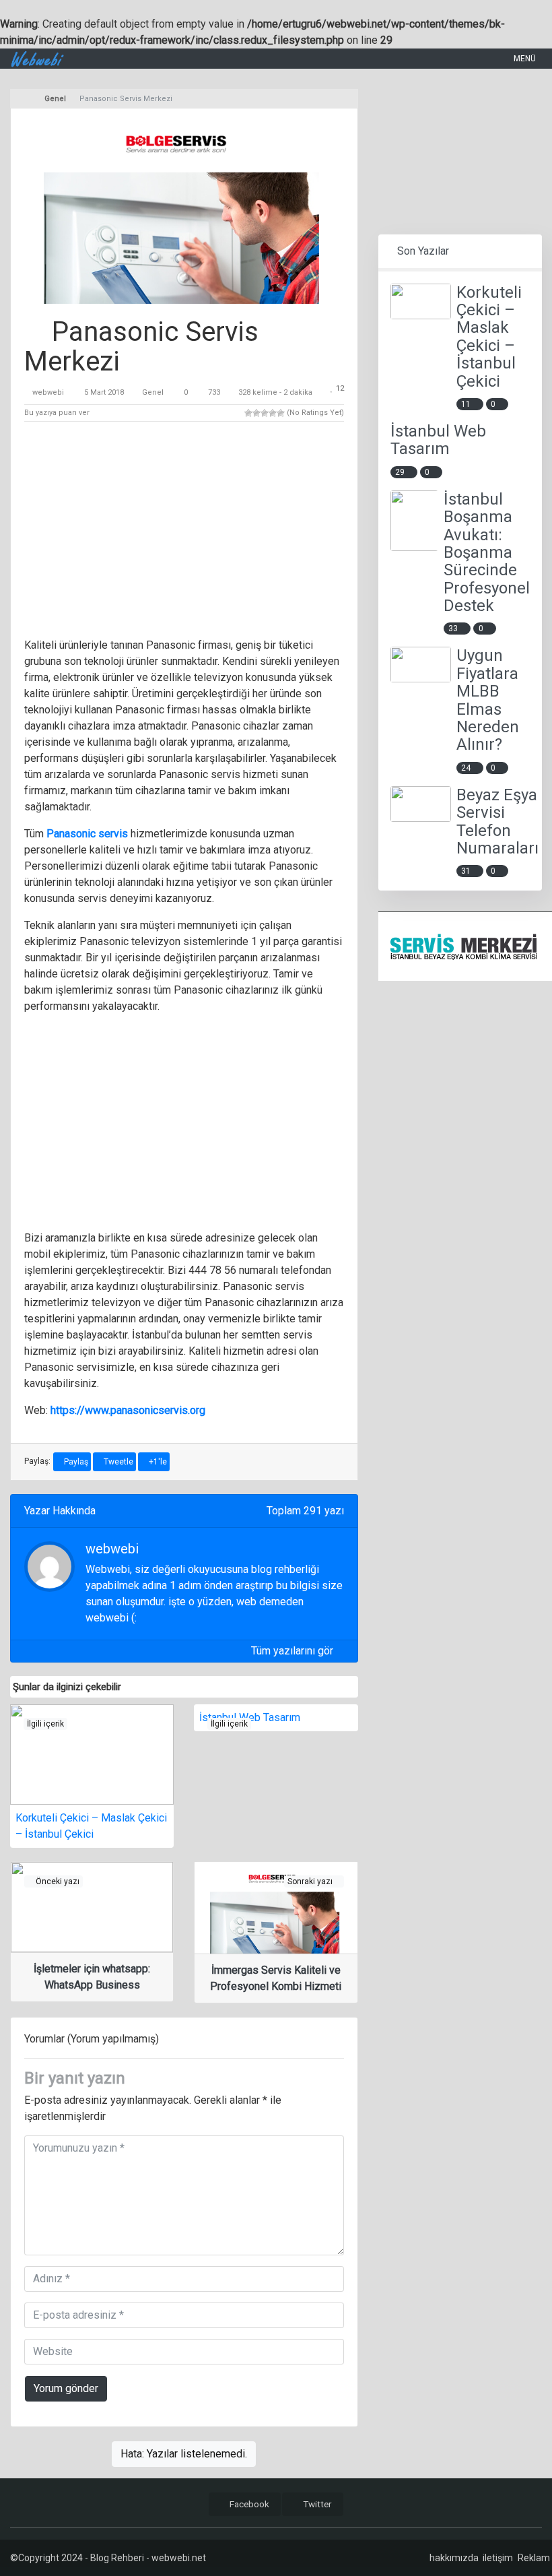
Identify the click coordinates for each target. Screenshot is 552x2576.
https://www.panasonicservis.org (128, 1410)
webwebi (48, 392)
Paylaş (75, 1462)
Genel (153, 392)
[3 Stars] (265, 413)
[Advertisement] (184, 532)
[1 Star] (248, 413)
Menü (524, 59)
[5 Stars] (281, 413)
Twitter (316, 2504)
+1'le (157, 1462)
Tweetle (117, 1462)
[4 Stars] (273, 413)
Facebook (248, 2504)
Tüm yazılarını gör (294, 1651)
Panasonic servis (87, 834)
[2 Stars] (256, 413)
